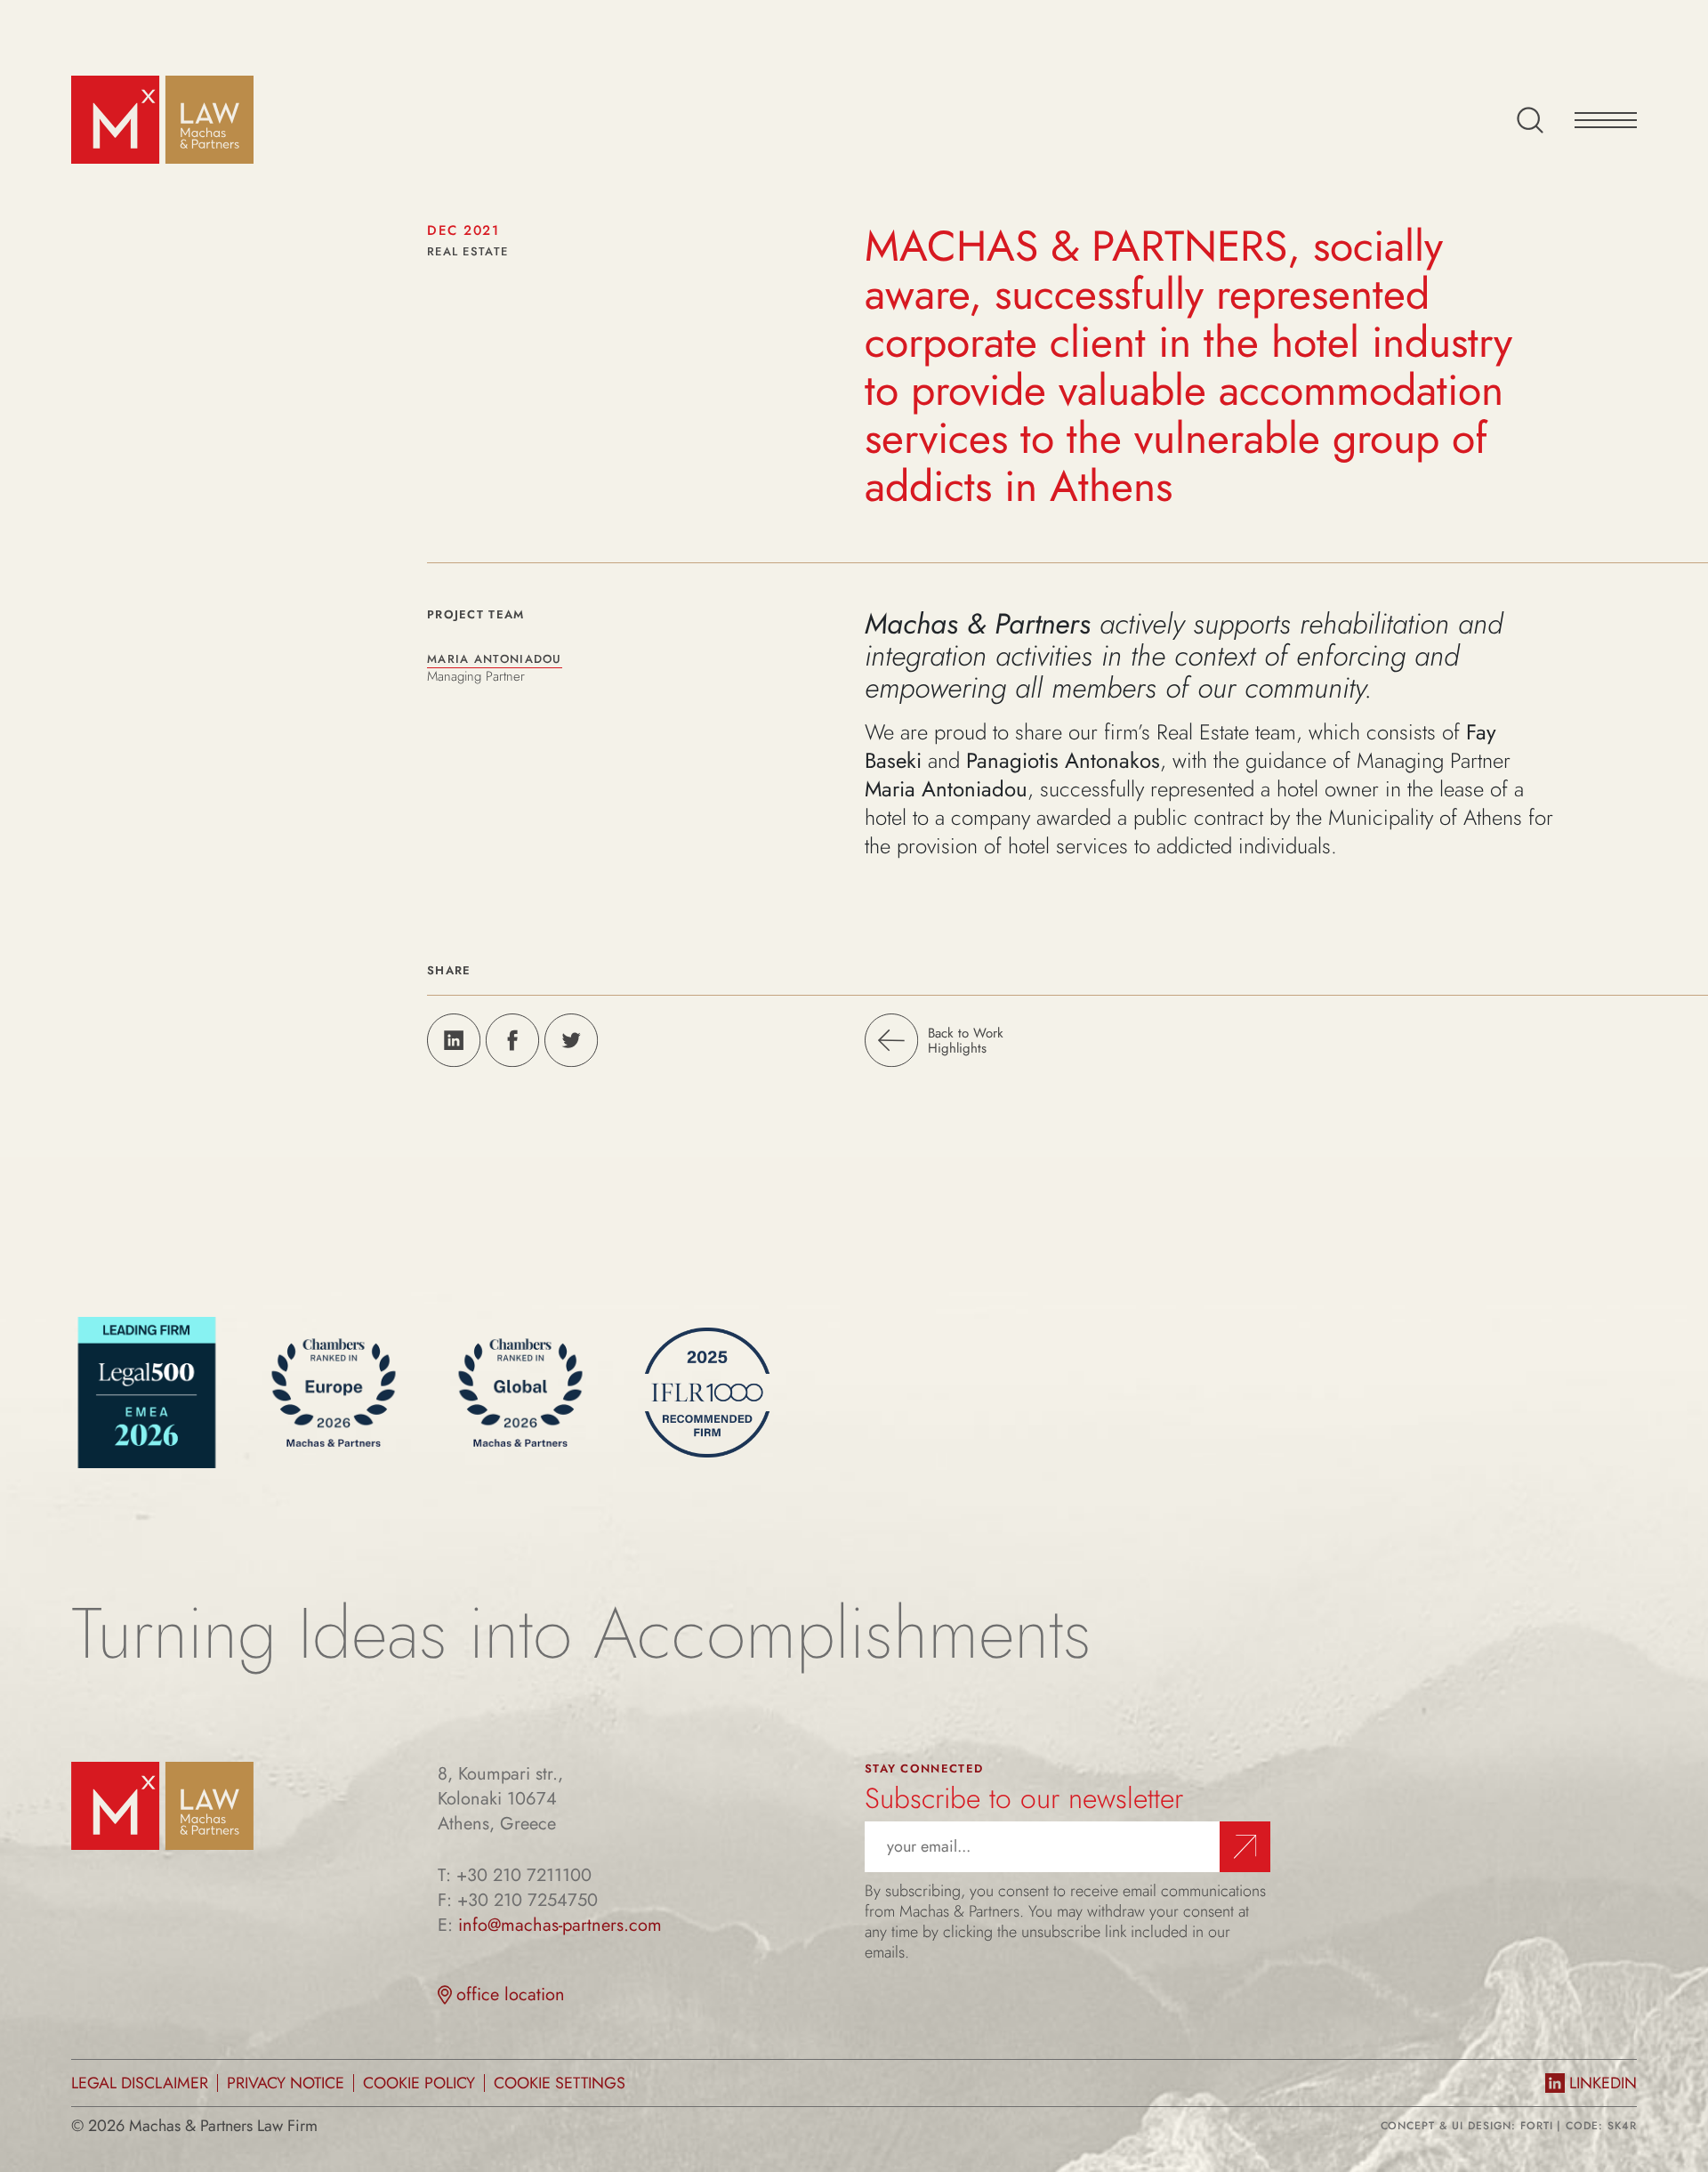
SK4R (1622, 2126)
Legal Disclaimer (140, 2083)
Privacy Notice (286, 2083)
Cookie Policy (419, 2083)
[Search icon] (1530, 120)
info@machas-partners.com (560, 1926)
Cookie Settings (560, 2083)
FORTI (1537, 2126)
